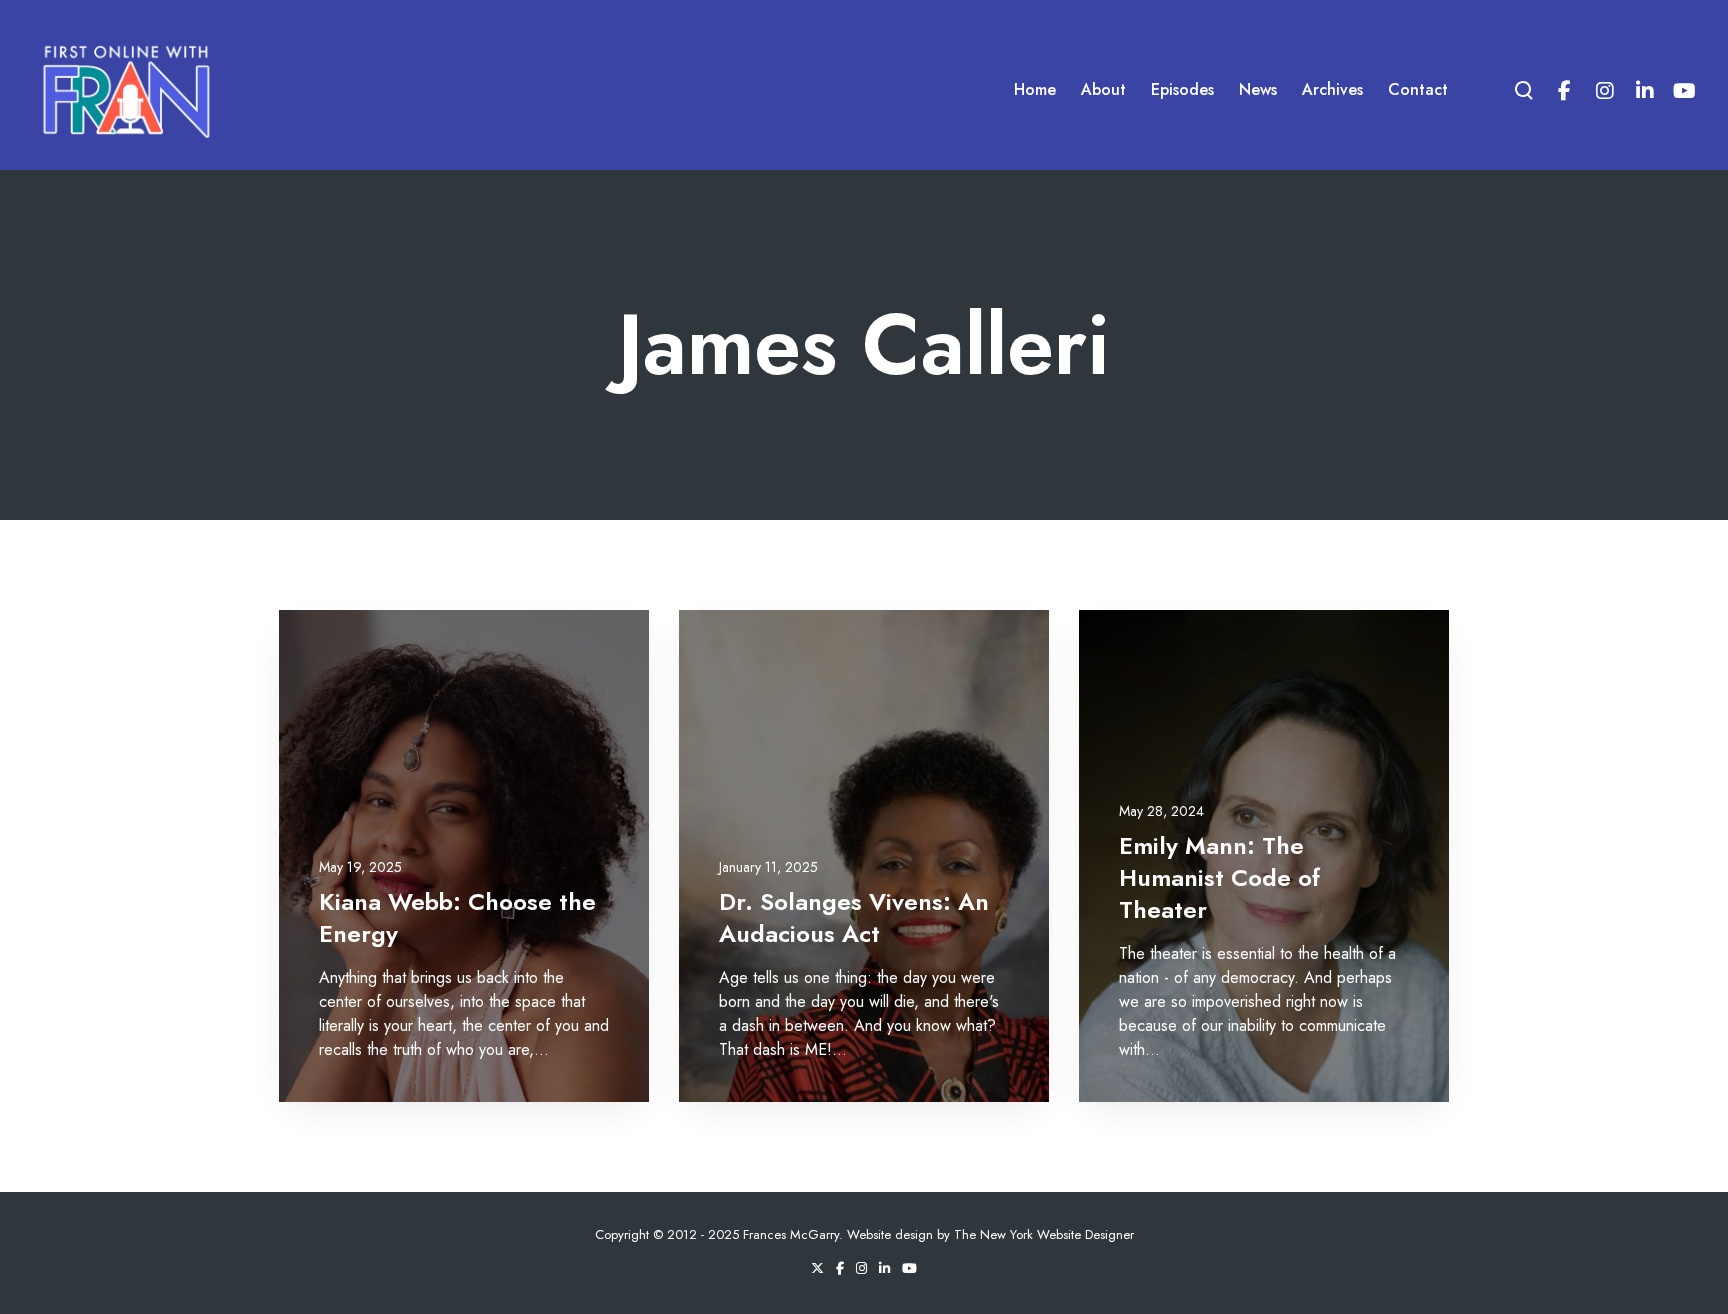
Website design (890, 1234)
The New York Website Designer (1044, 1234)
